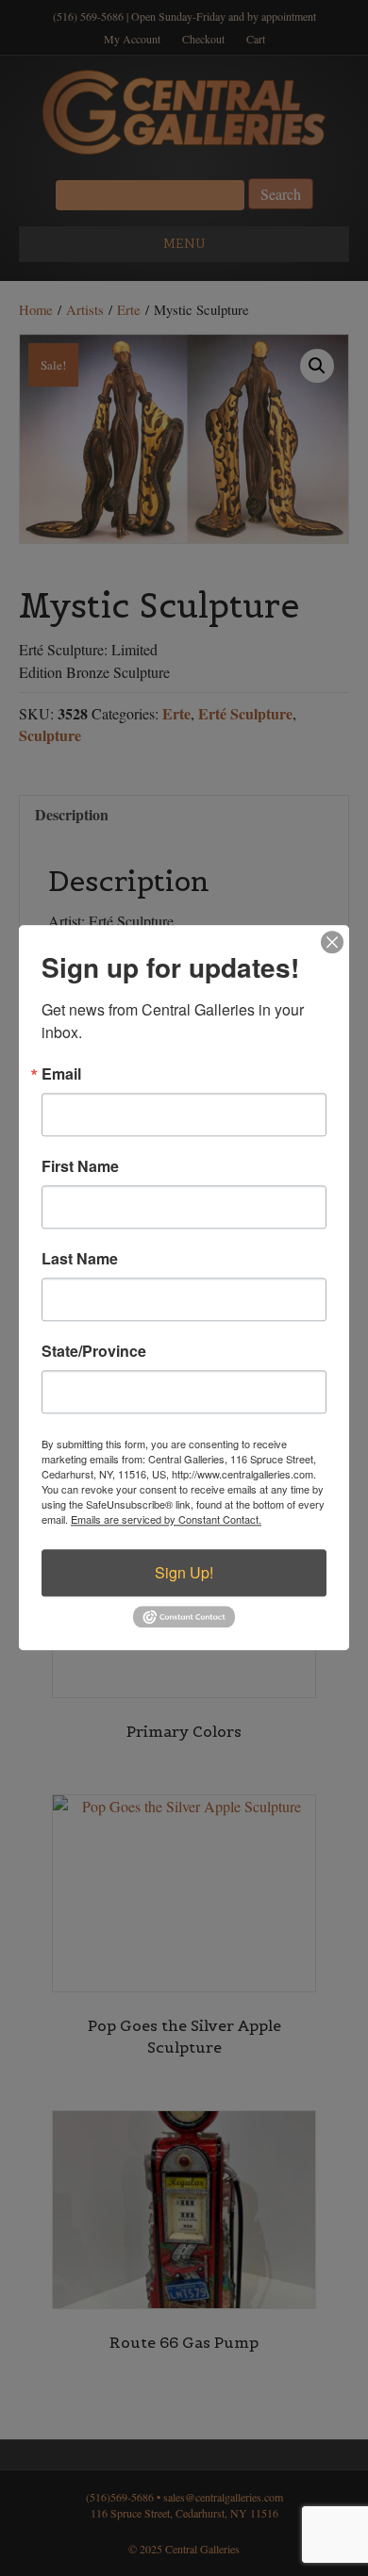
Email (61, 1074)
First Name (80, 1166)
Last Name (80, 1259)
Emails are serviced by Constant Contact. (166, 1519)
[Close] (332, 942)
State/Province (94, 1351)
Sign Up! (184, 1572)
